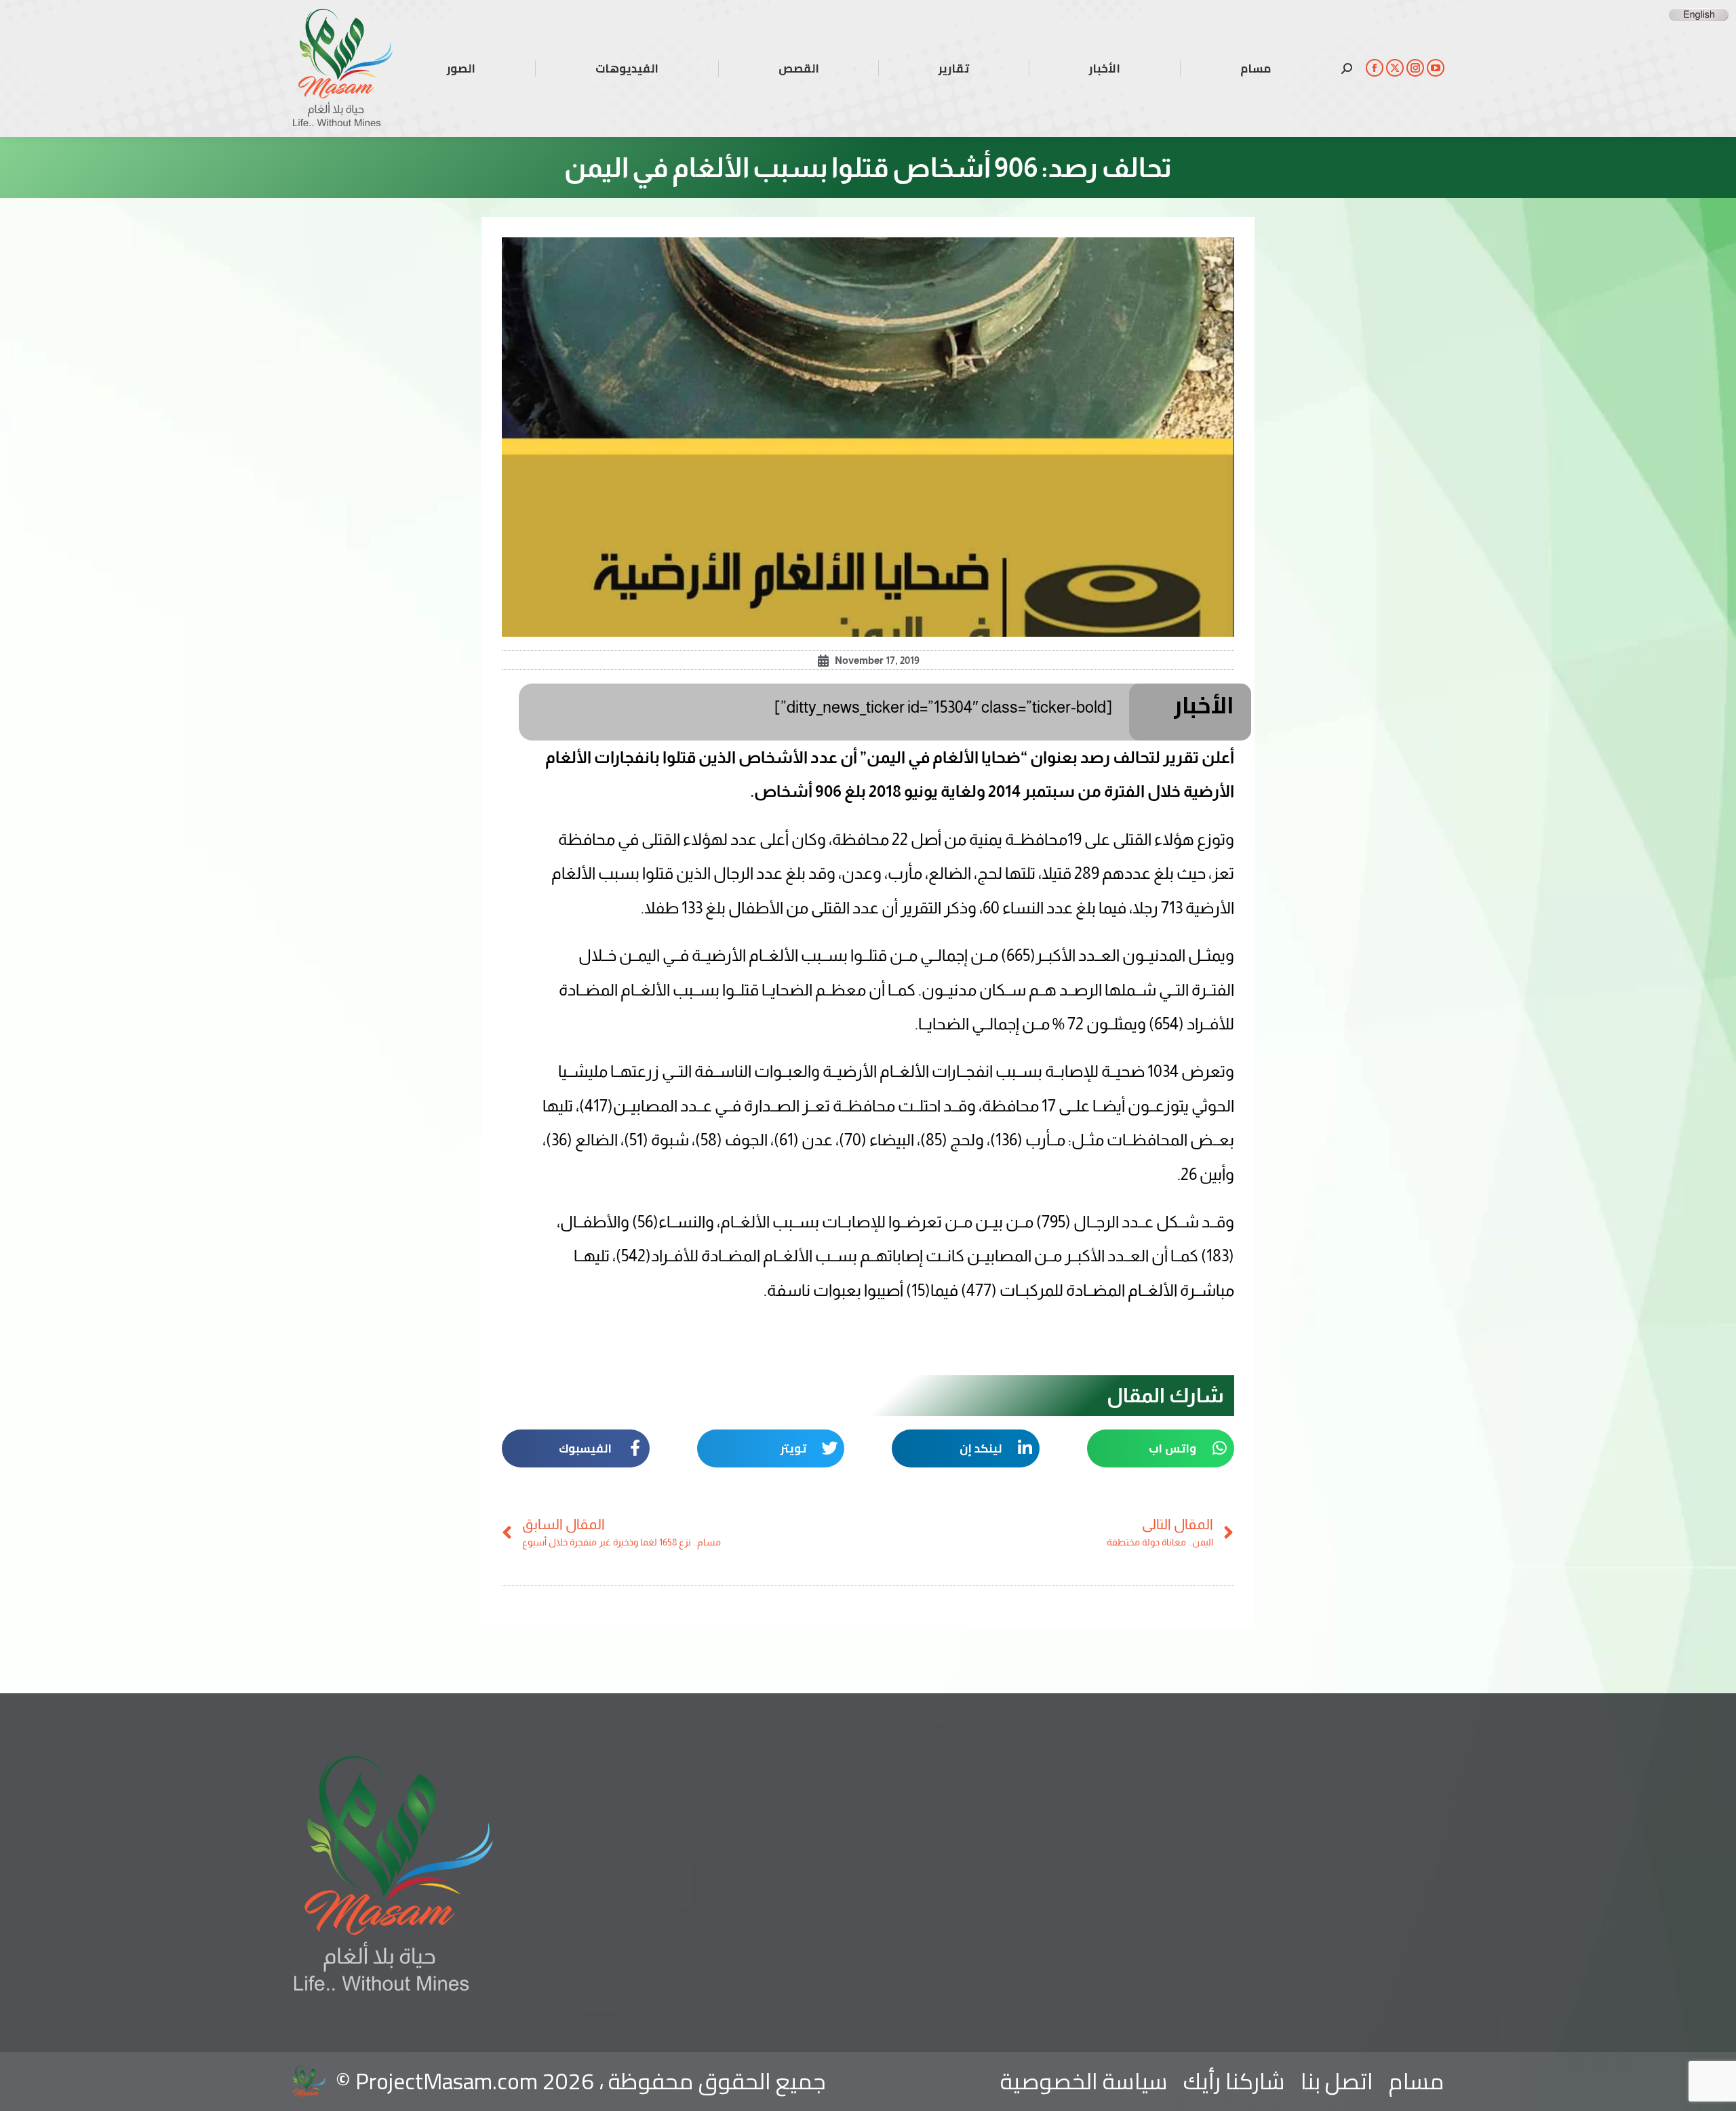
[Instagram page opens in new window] (1415, 68)
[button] (1161, 1448)
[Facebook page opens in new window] (1375, 68)
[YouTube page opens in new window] (1436, 68)
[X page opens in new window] (1395, 68)
